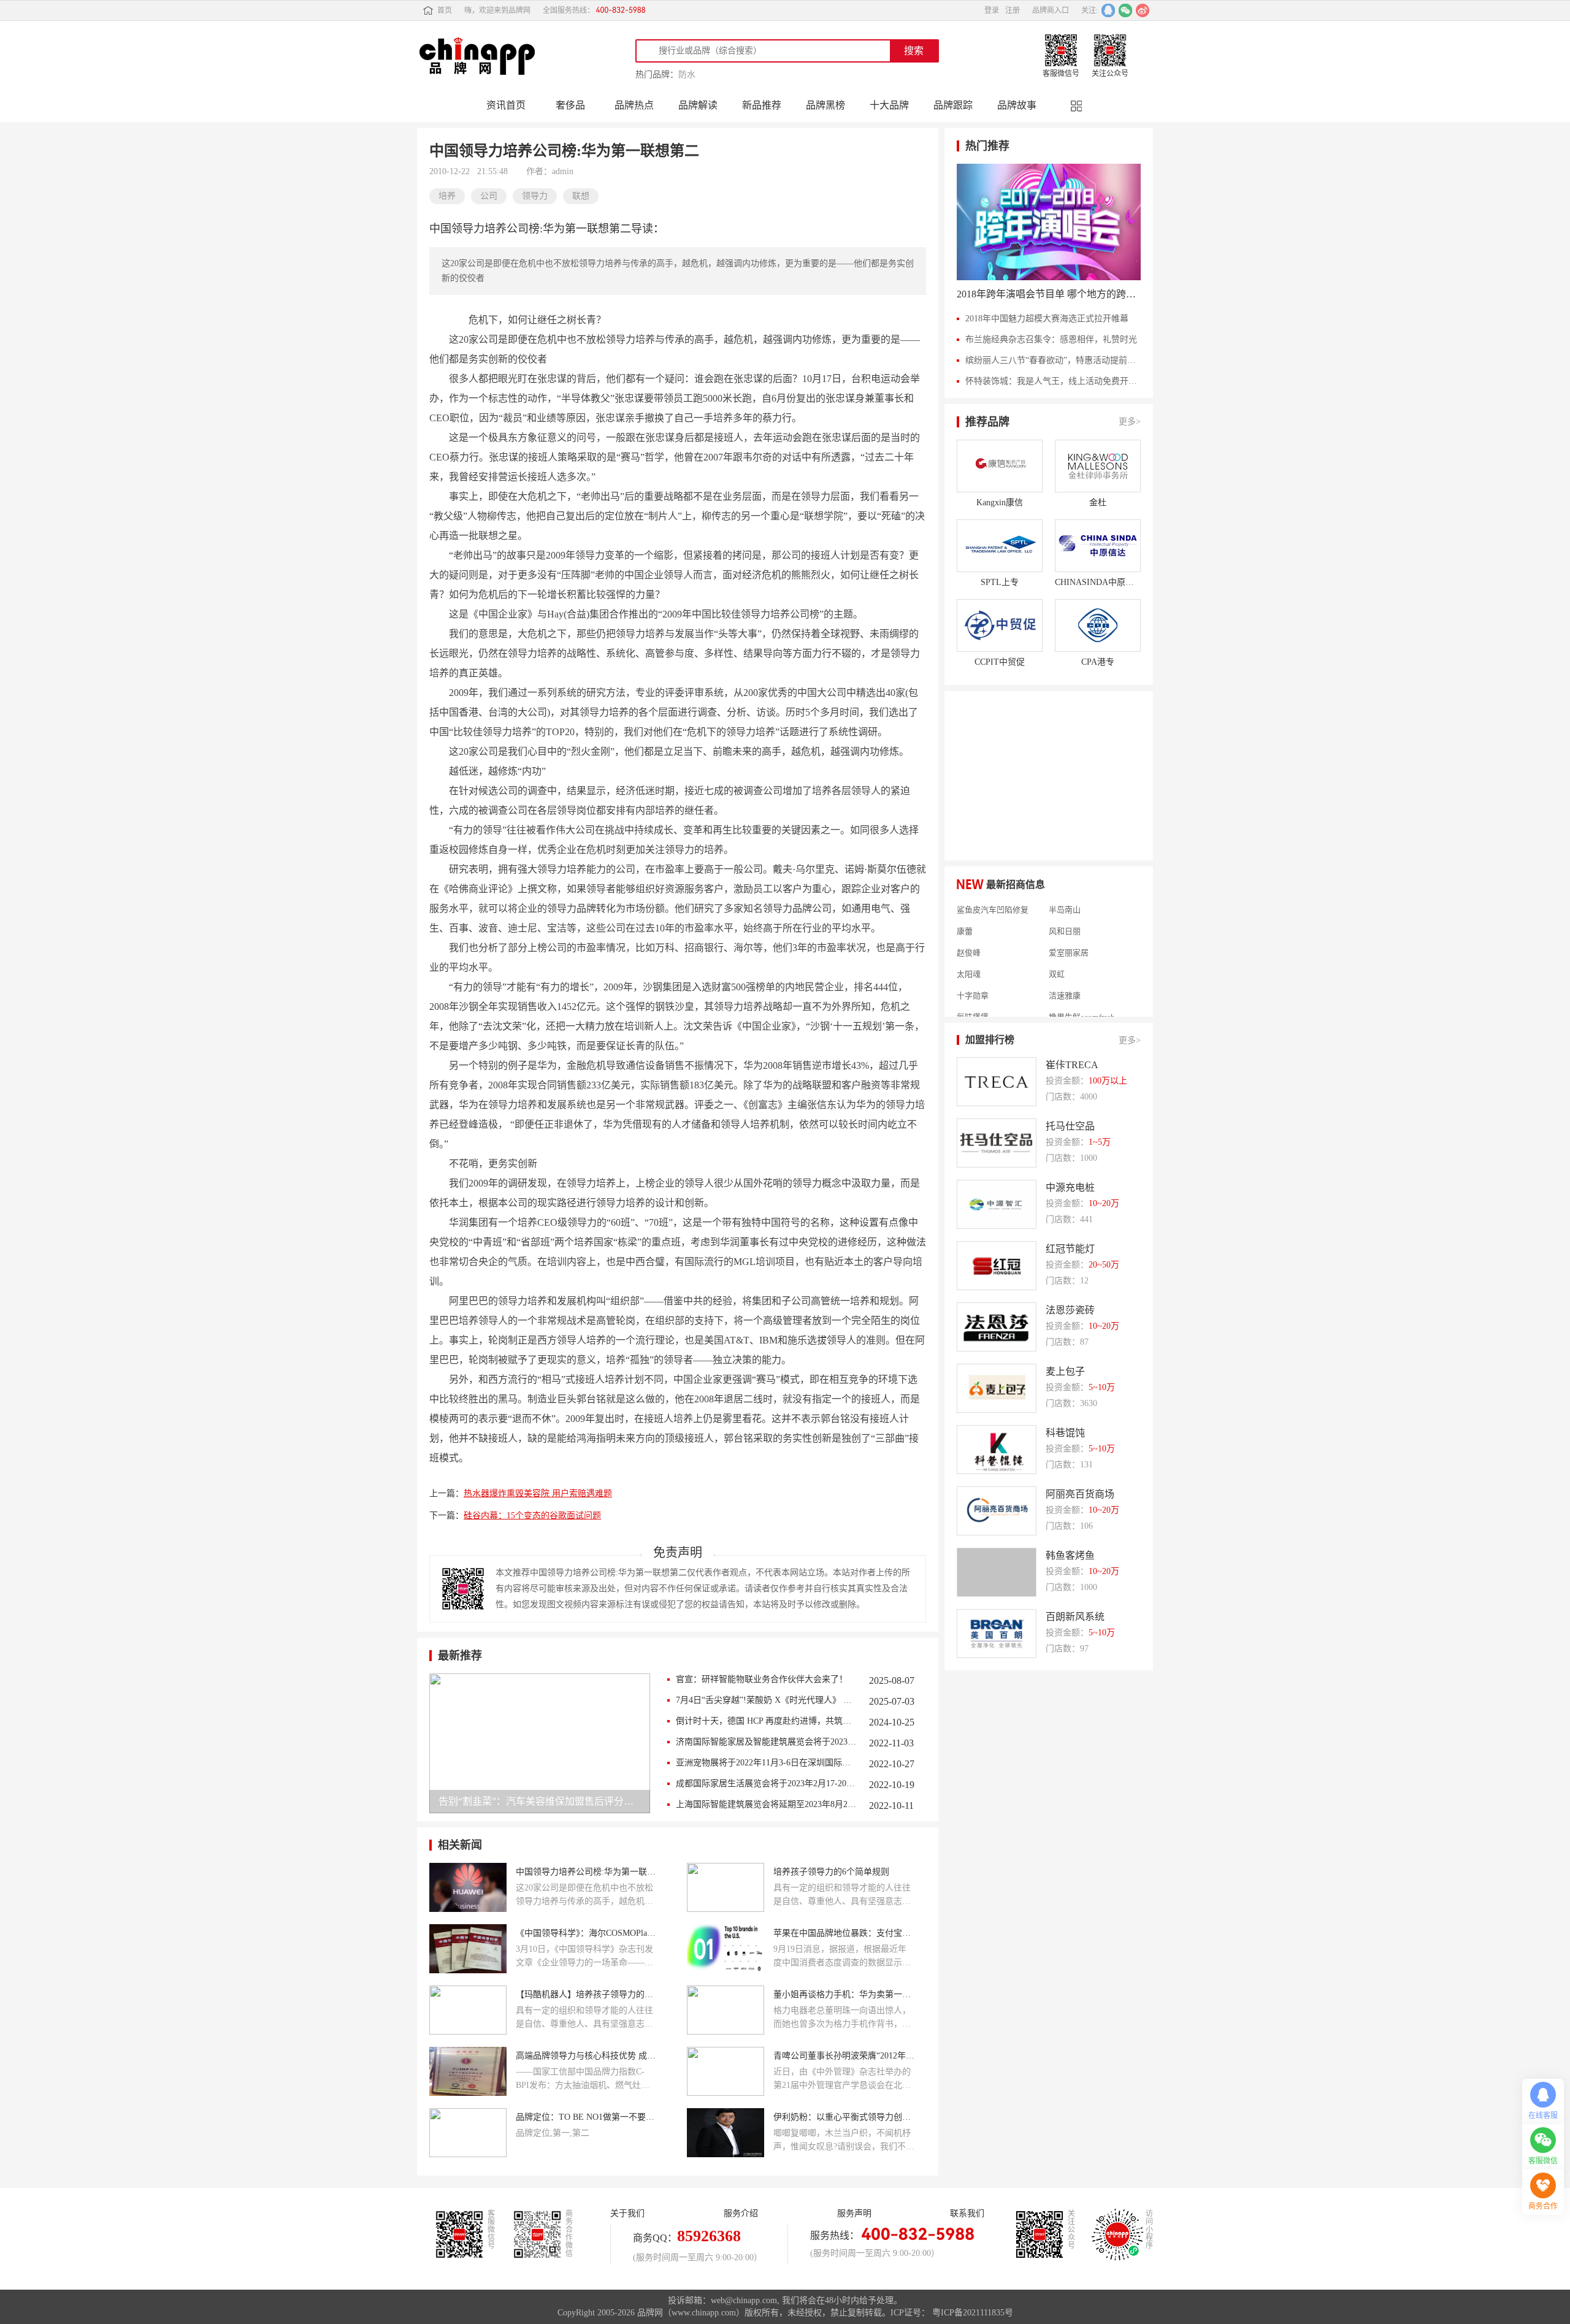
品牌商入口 (1051, 10)
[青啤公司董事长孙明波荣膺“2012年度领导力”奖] (726, 2071)
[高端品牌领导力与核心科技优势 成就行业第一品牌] (468, 2071)
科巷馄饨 (1065, 1433)
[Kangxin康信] (1000, 466)
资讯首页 (506, 105)
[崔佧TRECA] (997, 1082)
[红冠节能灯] (997, 1266)
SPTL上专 (1000, 582)
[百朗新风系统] (997, 1634)
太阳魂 (969, 954)
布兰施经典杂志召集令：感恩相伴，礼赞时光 (1051, 339)
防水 (687, 75)
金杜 (1098, 503)
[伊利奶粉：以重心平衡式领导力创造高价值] (726, 2133)
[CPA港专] (1098, 625)
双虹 (1057, 954)
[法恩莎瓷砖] (997, 1327)
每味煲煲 (973, 997)
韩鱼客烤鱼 (1070, 1555)
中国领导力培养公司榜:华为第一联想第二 (586, 1872)
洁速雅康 (1065, 976)
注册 (1013, 10)
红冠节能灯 (1070, 1249)
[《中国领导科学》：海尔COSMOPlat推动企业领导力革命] (468, 1949)
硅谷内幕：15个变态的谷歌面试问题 (532, 1516)
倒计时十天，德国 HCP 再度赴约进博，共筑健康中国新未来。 (766, 1721)
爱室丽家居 (1069, 933)
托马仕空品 (1070, 1126)
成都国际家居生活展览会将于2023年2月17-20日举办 (766, 1783)
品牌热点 (634, 105)
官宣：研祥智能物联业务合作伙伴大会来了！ (762, 1679)
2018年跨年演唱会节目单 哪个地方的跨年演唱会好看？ (1049, 294)
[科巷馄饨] (997, 1450)
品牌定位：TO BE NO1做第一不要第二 (586, 2117)
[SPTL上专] (1000, 546)
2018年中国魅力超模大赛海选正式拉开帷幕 (1047, 319)
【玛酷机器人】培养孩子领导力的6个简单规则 (586, 1994)
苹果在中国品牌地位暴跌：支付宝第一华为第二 (844, 1933)
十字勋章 (973, 976)
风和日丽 (1065, 911)
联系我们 (967, 2213)
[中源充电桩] (997, 1204)
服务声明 (854, 2213)
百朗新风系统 (1075, 1617)
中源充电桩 (1070, 1187)
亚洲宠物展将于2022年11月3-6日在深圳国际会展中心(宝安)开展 (766, 1763)
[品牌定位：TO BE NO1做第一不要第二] (468, 2133)
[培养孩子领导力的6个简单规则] (726, 1887)
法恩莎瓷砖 (1070, 1310)
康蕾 (965, 911)
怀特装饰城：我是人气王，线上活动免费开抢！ (1053, 381)
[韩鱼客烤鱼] (997, 1572)
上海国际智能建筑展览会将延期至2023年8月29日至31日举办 (766, 1804)
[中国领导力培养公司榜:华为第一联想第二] (468, 1887)
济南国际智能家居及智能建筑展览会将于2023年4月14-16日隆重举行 (766, 1742)
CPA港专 (1098, 662)
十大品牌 (889, 105)
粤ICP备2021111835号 (973, 2313)
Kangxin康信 (1000, 503)
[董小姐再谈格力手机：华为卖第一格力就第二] (726, 2010)
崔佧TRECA (1072, 1065)
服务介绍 (741, 2213)
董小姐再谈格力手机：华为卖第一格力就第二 (844, 1994)
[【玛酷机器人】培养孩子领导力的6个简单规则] (468, 2010)
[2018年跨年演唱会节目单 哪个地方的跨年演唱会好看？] (1049, 222)
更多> (1130, 422)
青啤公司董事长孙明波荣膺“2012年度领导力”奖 (844, 2056)
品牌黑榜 (825, 105)
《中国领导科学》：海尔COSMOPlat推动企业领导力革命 (586, 1933)
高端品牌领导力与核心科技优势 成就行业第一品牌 (586, 2056)
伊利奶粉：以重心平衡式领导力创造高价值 (844, 2117)
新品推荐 (762, 105)
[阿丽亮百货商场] (997, 1511)
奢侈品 (570, 105)
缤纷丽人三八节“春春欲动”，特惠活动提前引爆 (1053, 360)
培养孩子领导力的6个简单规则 (831, 1872)
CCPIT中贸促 (1000, 662)
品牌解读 (698, 105)
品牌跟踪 (953, 105)
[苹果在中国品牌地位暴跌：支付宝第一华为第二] (726, 1949)
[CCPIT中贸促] (1000, 625)
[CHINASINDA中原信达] (1098, 546)
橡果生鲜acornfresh (1082, 997)
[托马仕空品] (997, 1143)
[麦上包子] (997, 1388)
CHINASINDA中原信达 (1098, 582)
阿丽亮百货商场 (1080, 1494)
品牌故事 (1017, 105)
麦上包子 (1065, 1371)
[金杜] (1098, 466)
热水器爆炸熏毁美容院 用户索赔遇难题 (538, 1493)
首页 (445, 10)
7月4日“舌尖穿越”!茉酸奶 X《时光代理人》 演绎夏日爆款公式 (766, 1700)
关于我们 (627, 2213)
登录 (992, 10)
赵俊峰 (969, 933)
